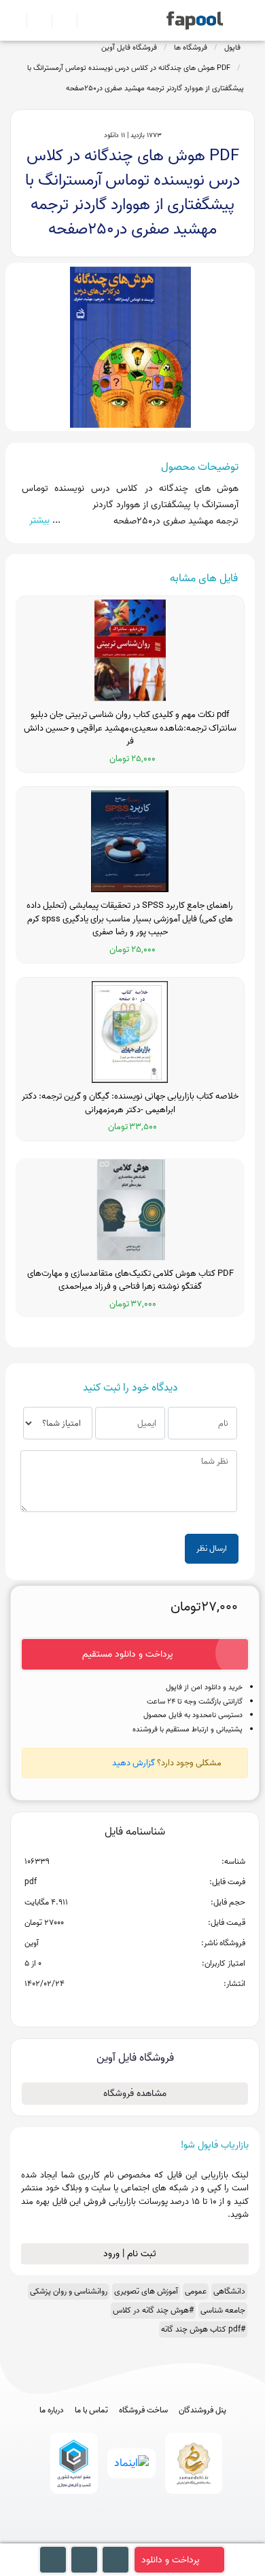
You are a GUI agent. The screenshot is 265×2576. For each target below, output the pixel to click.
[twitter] (158, 2537)
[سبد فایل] (16, 20)
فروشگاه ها (191, 48)
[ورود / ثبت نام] (34, 20)
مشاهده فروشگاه (135, 2094)
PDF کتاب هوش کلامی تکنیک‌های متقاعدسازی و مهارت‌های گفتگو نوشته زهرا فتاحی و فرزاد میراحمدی (130, 1280)
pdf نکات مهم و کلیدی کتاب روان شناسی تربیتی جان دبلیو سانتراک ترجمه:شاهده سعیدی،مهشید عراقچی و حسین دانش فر (130, 728)
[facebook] (83, 2537)
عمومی (196, 2291)
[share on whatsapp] (135, 2006)
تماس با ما (91, 2410)
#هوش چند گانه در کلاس (153, 2310)
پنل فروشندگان (202, 2410)
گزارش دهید (134, 1763)
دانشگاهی (229, 2291)
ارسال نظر (212, 1548)
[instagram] (133, 2537)
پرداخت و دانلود (171, 2560)
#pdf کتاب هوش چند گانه (203, 2329)
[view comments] (151, 2006)
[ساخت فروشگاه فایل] (59, 20)
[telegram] (108, 2537)
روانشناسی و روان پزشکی (69, 2291)
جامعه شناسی (223, 2310)
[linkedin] (183, 2537)
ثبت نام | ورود (131, 2254)
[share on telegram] (117, 2006)
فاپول (232, 48)
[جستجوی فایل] (84, 20)
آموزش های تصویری (146, 2291)
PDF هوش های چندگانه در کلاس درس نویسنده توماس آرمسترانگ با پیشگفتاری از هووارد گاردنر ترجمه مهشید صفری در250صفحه (136, 78)
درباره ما (52, 2410)
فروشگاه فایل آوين (129, 48)
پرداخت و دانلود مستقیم (128, 1654)
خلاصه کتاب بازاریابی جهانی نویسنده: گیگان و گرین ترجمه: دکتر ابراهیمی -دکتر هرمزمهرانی (130, 1103)
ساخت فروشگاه (143, 2410)
